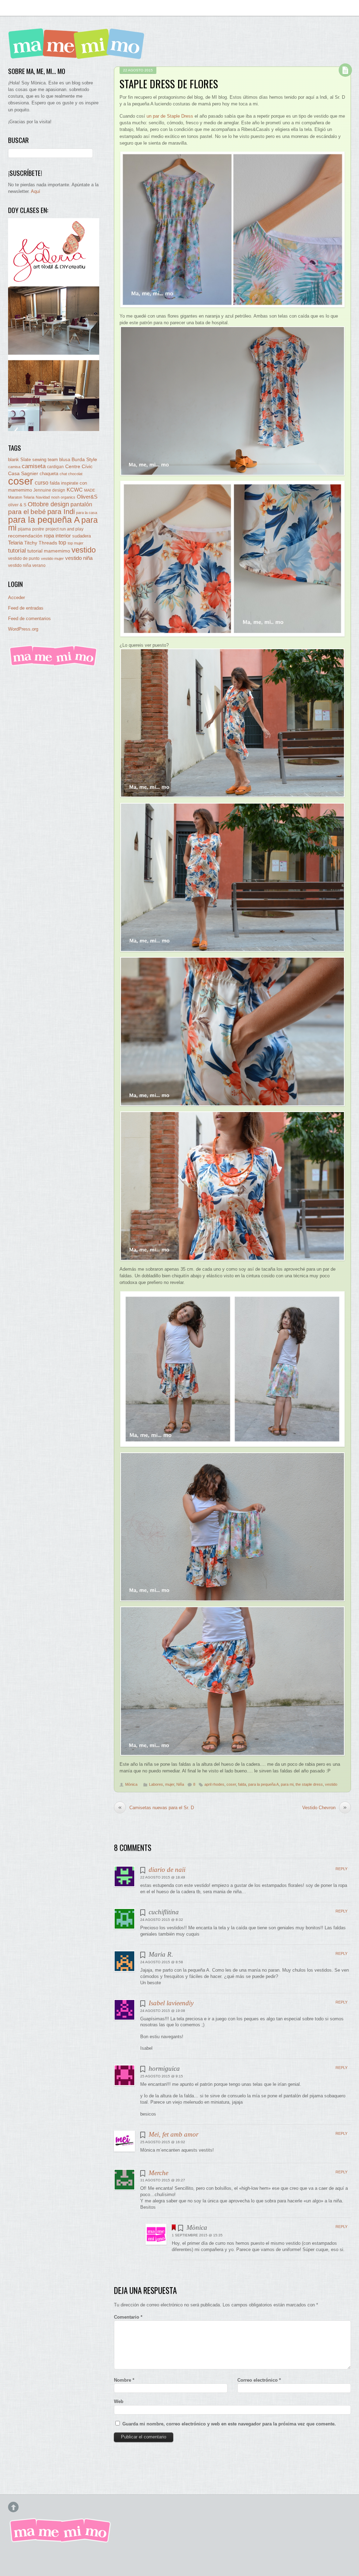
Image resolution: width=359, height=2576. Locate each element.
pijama (24, 529)
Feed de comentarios (29, 619)
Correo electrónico (259, 2380)
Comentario (128, 2317)
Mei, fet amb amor (174, 2134)
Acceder (16, 598)
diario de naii (167, 1870)
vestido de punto (24, 558)
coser (231, 1784)
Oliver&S (87, 497)
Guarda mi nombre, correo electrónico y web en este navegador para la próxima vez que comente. (229, 2424)
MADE (90, 490)
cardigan (55, 467)
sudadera (82, 536)
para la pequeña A (263, 1784)
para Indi (61, 512)
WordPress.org (23, 629)
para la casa (87, 513)
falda (242, 1784)
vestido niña (79, 558)
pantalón (81, 504)
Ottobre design (48, 504)
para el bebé (27, 512)
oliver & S (17, 505)
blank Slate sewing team (33, 460)
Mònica (131, 1784)
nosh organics (63, 497)
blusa (65, 460)
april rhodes (214, 1784)
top (62, 543)
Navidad (43, 497)
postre (38, 529)
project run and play (65, 529)
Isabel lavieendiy (171, 2003)
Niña (180, 1784)
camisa (14, 467)
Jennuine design (49, 490)
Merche (158, 2173)
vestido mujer (52, 558)
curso (42, 483)
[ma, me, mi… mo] (78, 54)
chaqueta (49, 474)
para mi (287, 1784)
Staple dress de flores (169, 84)
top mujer (76, 543)
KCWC (75, 490)
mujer (170, 1784)
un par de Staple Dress (170, 116)
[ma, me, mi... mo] (54, 665)
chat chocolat (71, 474)
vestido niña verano (27, 565)
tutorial (17, 550)
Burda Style (84, 459)
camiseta (34, 466)
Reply (341, 1869)
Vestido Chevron (324, 1807)
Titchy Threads (41, 543)
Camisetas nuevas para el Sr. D (156, 1807)
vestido (331, 1784)
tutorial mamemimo (49, 551)
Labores (156, 1784)
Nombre (124, 2380)
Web (119, 2401)
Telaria (15, 543)
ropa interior (57, 536)
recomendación (25, 536)
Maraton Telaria (21, 497)
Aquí (36, 191)
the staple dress (309, 1784)
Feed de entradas (26, 608)
